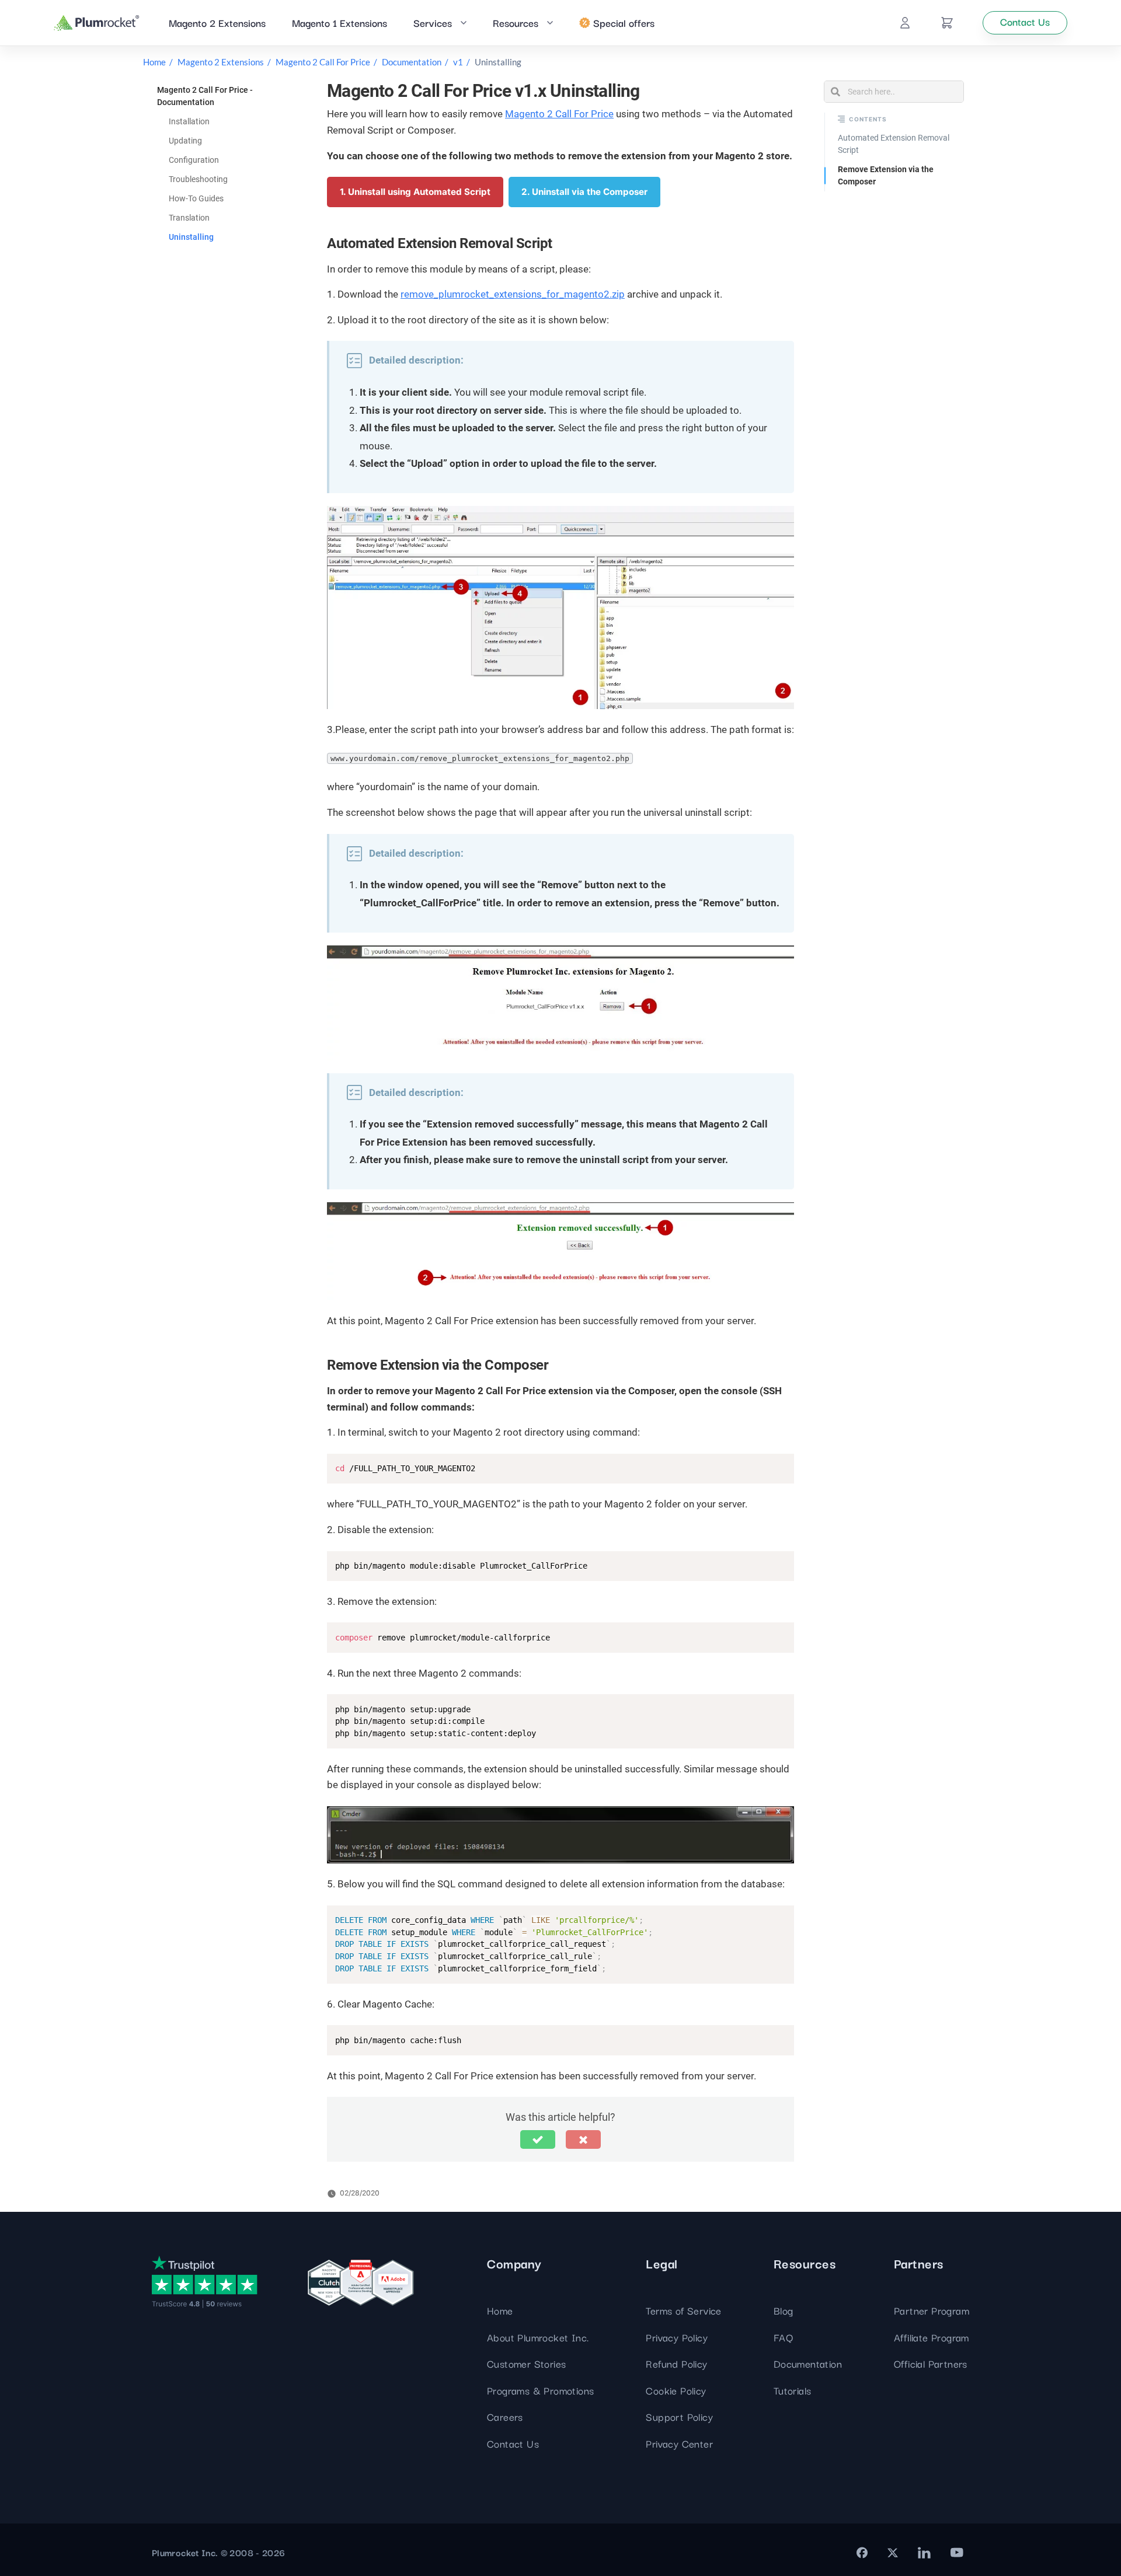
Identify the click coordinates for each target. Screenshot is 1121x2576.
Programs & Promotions (540, 2390)
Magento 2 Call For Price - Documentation (205, 96)
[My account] (905, 23)
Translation (189, 218)
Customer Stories (526, 2363)
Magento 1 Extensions (340, 22)
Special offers (624, 22)
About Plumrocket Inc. (538, 2337)
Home (154, 62)
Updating (185, 141)
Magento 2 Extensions (217, 22)
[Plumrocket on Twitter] (893, 2553)
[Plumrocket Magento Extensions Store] (97, 23)
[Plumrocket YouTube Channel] (957, 2553)
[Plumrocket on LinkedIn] (924, 2553)
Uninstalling (191, 237)
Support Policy (679, 2416)
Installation (189, 121)
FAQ (783, 2337)
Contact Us (513, 2443)
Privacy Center (679, 2443)
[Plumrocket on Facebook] (862, 2553)
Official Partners (931, 2363)
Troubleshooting (198, 179)
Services (433, 22)
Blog (784, 2310)
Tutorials (793, 2390)
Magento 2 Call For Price (323, 62)
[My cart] (947, 23)
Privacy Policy (677, 2337)
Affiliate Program (932, 2337)
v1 (458, 62)
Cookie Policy (676, 2390)
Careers (505, 2416)
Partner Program (932, 2310)
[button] (538, 2139)
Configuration (194, 160)
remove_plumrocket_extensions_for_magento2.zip (513, 294)
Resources (516, 22)
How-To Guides (196, 198)
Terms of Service (683, 2310)
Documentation (412, 62)
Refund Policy (676, 2363)
